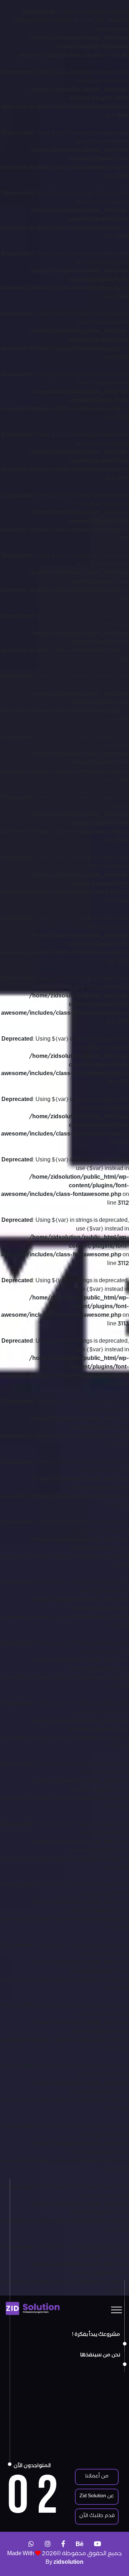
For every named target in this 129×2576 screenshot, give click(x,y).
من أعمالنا (97, 2477)
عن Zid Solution (97, 2497)
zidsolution (68, 2563)
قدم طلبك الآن (97, 2516)
